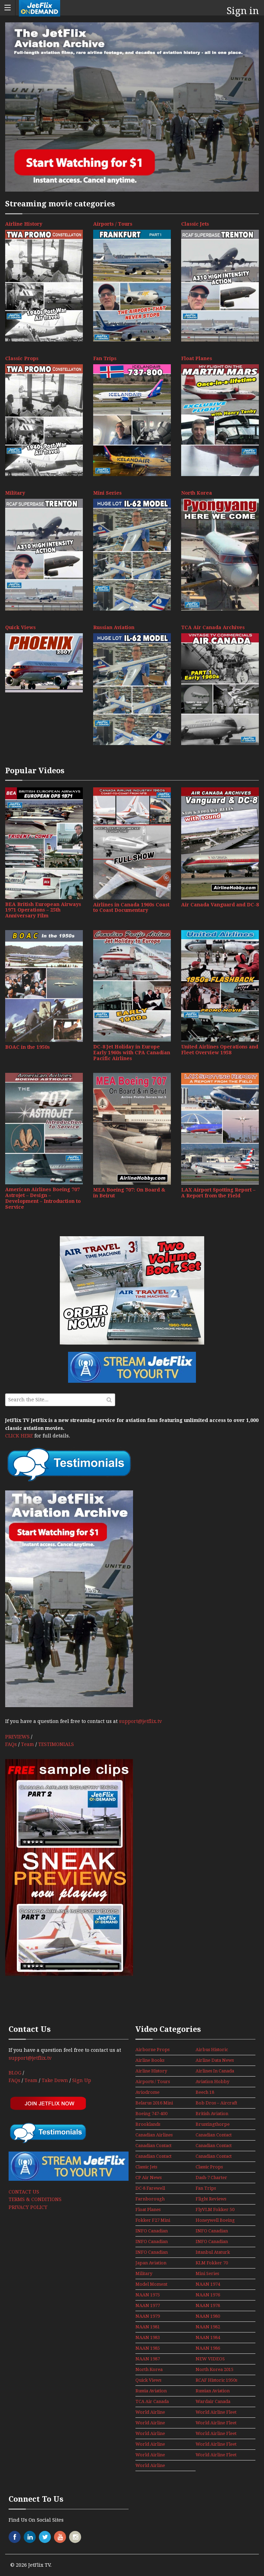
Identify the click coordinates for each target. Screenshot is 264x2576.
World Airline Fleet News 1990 (152, 2455)
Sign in (243, 11)
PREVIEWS (17, 1737)
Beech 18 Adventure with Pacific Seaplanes (213, 2093)
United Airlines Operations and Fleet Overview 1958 (220, 1050)
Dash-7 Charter (211, 2178)
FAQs (11, 1744)
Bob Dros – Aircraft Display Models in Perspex (216, 2103)
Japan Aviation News (151, 2263)
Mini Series (107, 493)
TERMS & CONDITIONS (35, 2199)
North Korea (197, 493)
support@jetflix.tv (140, 1721)
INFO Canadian (152, 2231)
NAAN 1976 (208, 2295)
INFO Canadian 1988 (212, 2231)
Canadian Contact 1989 (153, 2146)
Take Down (55, 2080)
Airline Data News (215, 2060)
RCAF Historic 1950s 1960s (216, 2381)
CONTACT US (24, 2192)
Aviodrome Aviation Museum (154, 2093)
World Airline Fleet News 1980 (216, 2423)
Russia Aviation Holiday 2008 (151, 2391)
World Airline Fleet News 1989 (216, 2445)
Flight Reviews (211, 2199)
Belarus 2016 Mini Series (154, 2103)
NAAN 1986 (208, 2348)
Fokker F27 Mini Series (153, 2221)
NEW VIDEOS (210, 2359)
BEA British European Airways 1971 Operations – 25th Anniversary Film (43, 910)
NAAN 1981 (148, 2327)
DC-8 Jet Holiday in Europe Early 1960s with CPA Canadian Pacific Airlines (132, 1053)
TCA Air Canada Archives (213, 627)
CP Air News (148, 2178)
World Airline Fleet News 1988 (152, 2445)
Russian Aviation (114, 627)
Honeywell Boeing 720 (215, 2221)
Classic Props (22, 358)
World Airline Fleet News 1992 (152, 2466)
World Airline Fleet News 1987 (216, 2434)
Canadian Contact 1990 (214, 2146)
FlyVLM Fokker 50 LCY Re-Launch (215, 2210)
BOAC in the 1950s (27, 1047)
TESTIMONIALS (56, 1744)
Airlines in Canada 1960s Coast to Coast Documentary (131, 908)
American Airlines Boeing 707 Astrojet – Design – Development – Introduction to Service (43, 1198)
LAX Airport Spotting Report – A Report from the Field (218, 1193)
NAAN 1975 (148, 2295)
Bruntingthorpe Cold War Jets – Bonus (213, 2125)
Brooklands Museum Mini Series (150, 2125)
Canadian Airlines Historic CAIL (154, 2135)
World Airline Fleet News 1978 (216, 2413)
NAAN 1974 (208, 2284)
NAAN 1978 (208, 2305)
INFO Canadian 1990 (212, 2242)
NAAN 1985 (148, 2348)
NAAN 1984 (208, 2337)
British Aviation (212, 2114)
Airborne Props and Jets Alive (152, 2050)
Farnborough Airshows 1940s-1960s (152, 2199)
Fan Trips (105, 358)
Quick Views (20, 627)
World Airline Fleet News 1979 (152, 2423)
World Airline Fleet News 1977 (152, 2413)
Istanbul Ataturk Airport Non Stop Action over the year (214, 2253)
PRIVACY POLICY (28, 2207)
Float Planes (197, 358)
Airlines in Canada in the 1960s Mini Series (215, 2071)
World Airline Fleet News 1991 (216, 2455)
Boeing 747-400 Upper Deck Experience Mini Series (153, 2114)
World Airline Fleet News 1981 (152, 2434)
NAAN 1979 (148, 2316)
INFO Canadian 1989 (152, 2242)
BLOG (15, 2073)
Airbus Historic (212, 2050)
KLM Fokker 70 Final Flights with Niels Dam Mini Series (214, 2263)
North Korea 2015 (214, 2369)
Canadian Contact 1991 (153, 2157)
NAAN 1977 (148, 2305)
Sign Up (82, 2080)
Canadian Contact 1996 (214, 2157)
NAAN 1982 (208, 2327)
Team (27, 1744)
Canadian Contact (214, 2135)
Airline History (24, 224)
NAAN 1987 (148, 2359)
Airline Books (150, 2060)
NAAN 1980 (208, 2316)
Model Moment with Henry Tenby (151, 2285)
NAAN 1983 (148, 2337)
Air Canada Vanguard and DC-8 (220, 905)
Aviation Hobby (212, 2082)
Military (15, 493)
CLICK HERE (19, 1436)
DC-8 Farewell (150, 2188)
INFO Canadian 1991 (152, 2253)
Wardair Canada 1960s (213, 2402)
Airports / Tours (113, 224)
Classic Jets (195, 224)
